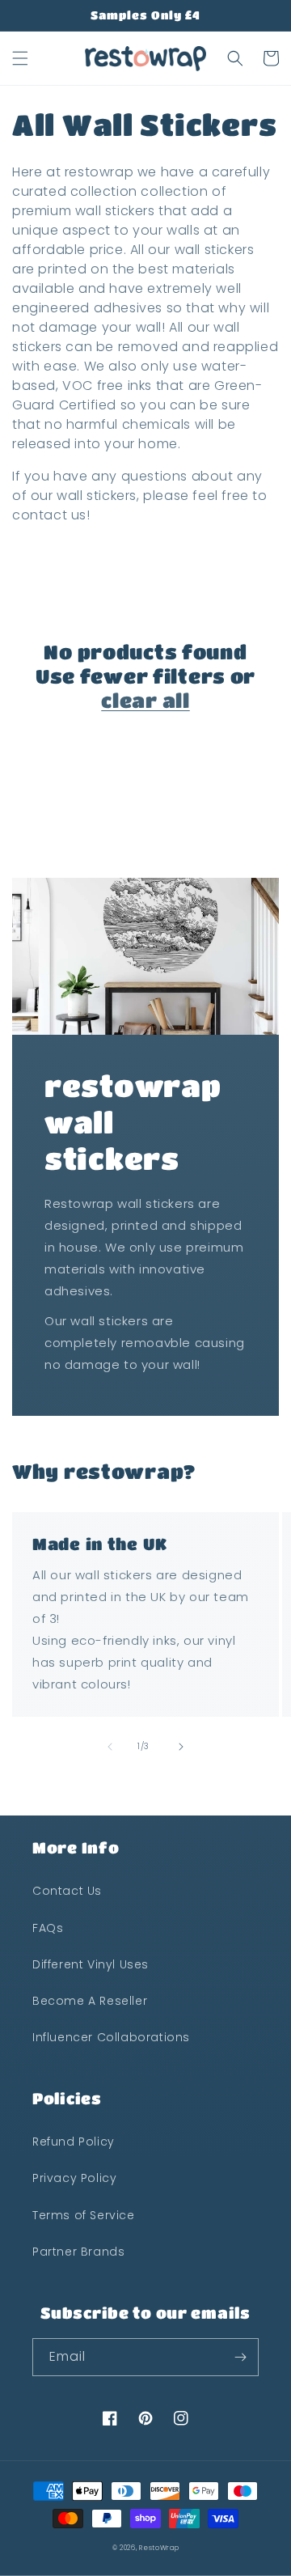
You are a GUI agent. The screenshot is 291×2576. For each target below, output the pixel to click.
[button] (20, 58)
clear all (145, 700)
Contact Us (67, 1891)
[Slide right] (181, 1747)
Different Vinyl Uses (91, 1964)
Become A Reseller (90, 2001)
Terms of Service (84, 2215)
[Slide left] (110, 1747)
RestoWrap (159, 2548)
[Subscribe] (240, 2357)
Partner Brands (78, 2252)
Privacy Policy (74, 2178)
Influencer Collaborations (111, 2037)
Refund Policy (74, 2142)
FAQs (48, 1928)
